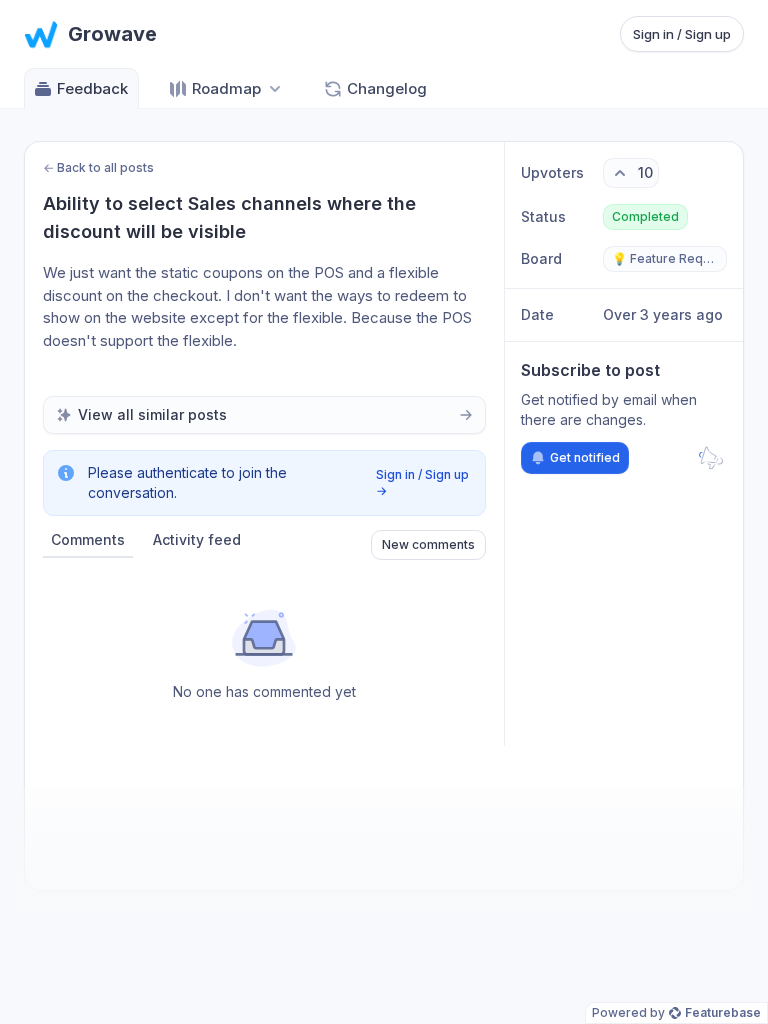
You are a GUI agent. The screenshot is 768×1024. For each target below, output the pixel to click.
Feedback (92, 88)
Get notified (585, 457)
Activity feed (197, 539)
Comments (88, 539)
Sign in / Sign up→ (422, 482)
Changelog (387, 88)
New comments (428, 544)
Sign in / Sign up (682, 34)
